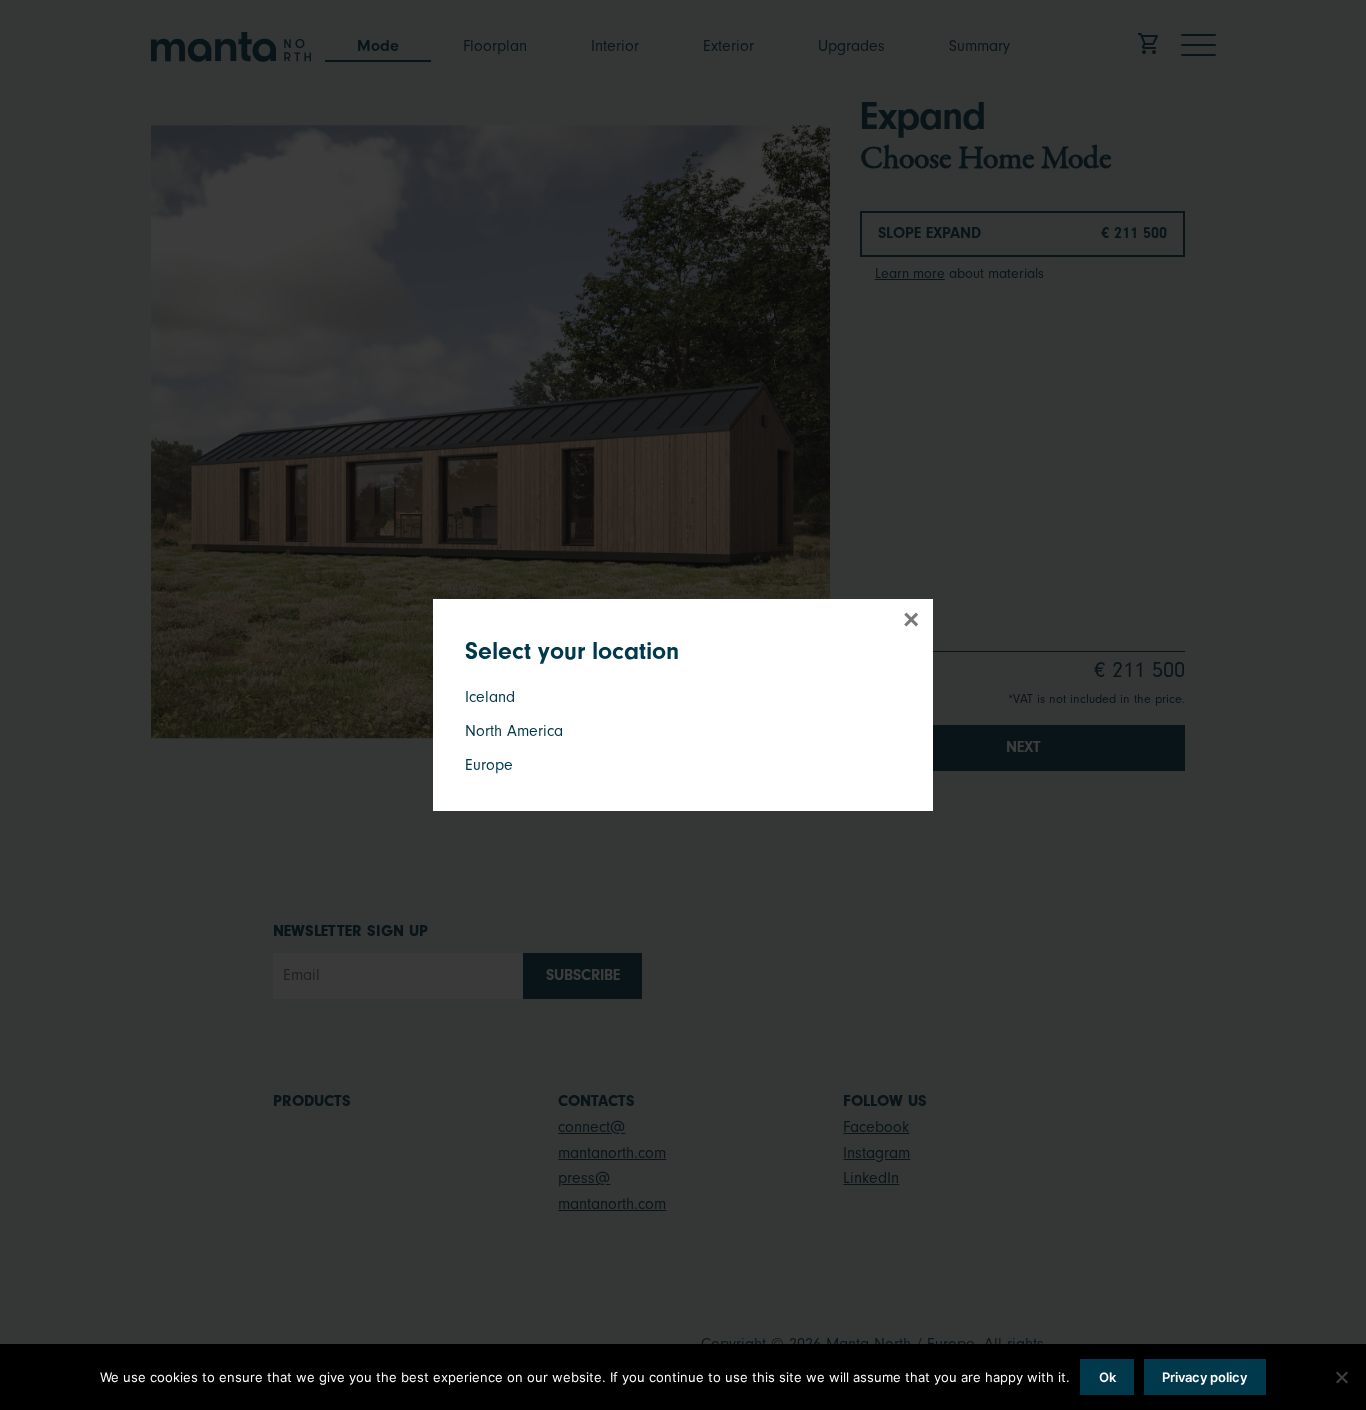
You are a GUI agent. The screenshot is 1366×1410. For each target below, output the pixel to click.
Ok (1107, 1377)
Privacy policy (1204, 1377)
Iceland (490, 697)
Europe (489, 765)
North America (514, 731)
